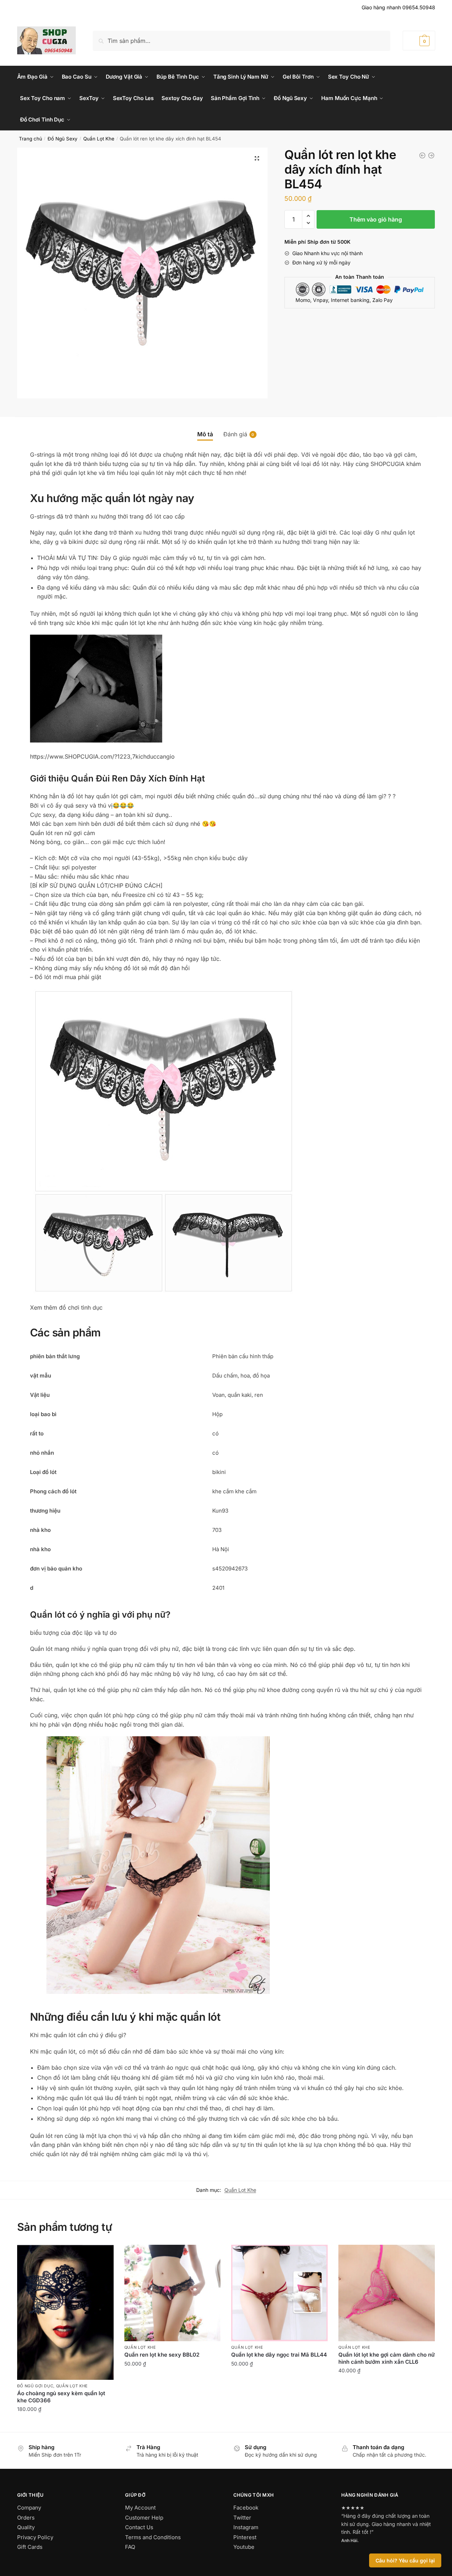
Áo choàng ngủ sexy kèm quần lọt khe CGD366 (61, 2397)
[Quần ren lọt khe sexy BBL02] (173, 2293)
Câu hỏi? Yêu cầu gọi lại (405, 2560)
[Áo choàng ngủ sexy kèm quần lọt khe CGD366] (65, 2312)
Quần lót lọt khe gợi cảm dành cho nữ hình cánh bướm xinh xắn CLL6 (387, 2358)
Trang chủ (31, 139)
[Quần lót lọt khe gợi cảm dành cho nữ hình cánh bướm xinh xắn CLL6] (431, 155)
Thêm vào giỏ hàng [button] (65, 2425)
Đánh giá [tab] (235, 434)
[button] (257, 158)
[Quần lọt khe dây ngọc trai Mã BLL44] (279, 2293)
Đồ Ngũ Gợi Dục (35, 2386)
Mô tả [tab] (205, 434)
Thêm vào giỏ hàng (376, 219)
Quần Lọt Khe (99, 139)
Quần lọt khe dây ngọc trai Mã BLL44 (279, 2355)
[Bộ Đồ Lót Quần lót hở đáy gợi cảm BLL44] (422, 155)
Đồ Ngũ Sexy (63, 139)
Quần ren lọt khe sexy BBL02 (162, 2355)
